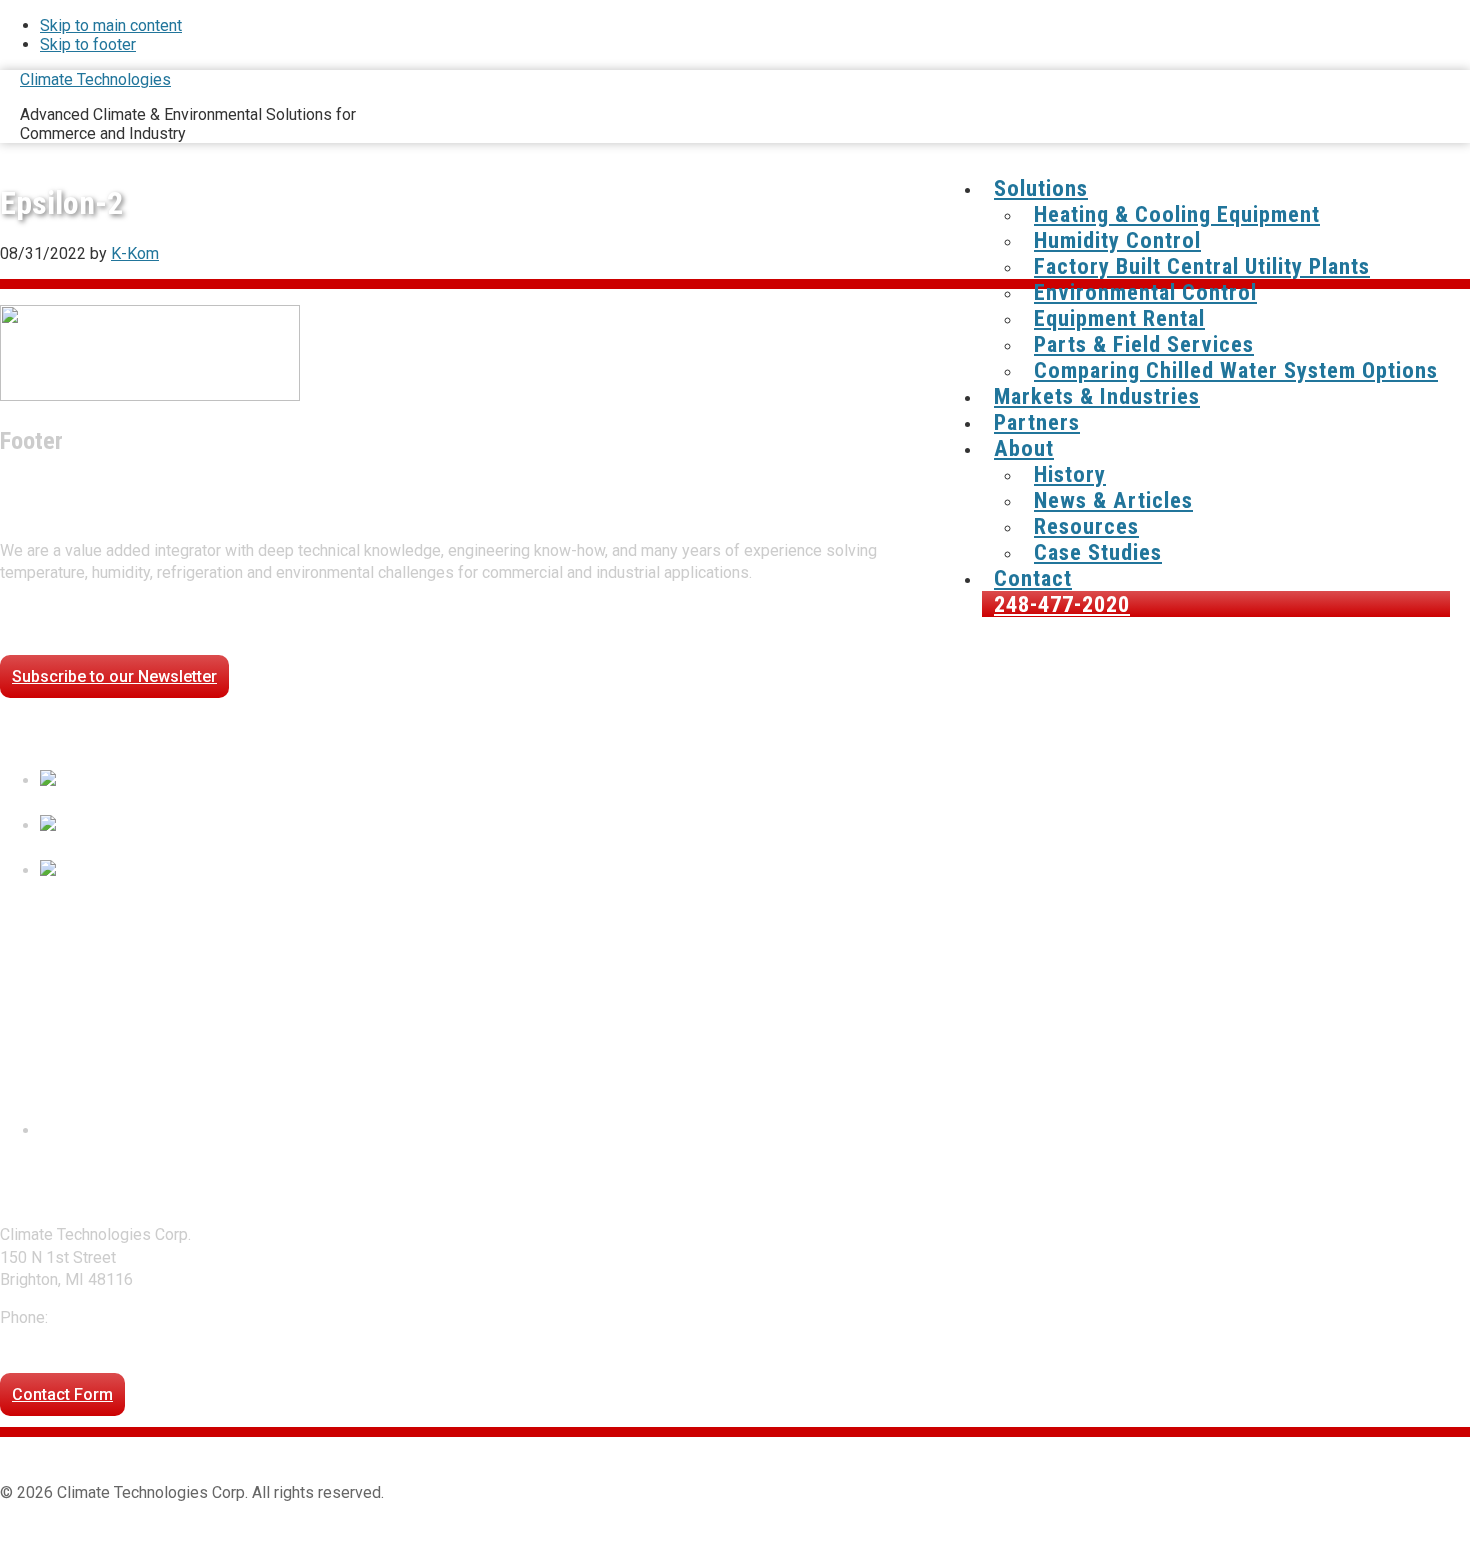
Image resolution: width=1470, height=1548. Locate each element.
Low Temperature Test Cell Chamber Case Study (209, 848)
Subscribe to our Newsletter (114, 676)
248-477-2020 (103, 1317)
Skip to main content (111, 25)
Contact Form (62, 1394)
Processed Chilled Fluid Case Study (166, 803)
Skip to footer (88, 44)
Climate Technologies (95, 79)
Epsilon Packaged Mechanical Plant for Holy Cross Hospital (249, 892)
